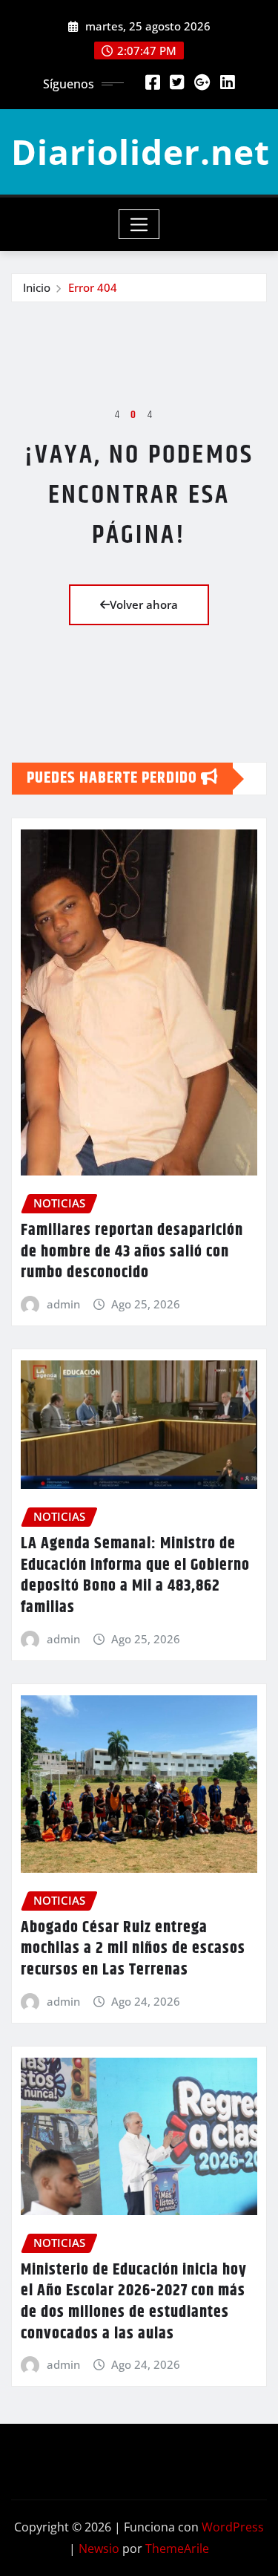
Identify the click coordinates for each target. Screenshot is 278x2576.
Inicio (37, 287)
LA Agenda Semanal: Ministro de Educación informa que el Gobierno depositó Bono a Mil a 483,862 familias (135, 1576)
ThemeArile (177, 2549)
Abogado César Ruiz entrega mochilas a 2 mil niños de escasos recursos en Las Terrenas (133, 1949)
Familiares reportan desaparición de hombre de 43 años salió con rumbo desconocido (132, 1252)
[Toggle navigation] (139, 224)
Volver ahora (144, 604)
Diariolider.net (140, 151)
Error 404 (93, 287)
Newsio (99, 2549)
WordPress (233, 2527)
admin (63, 1304)
